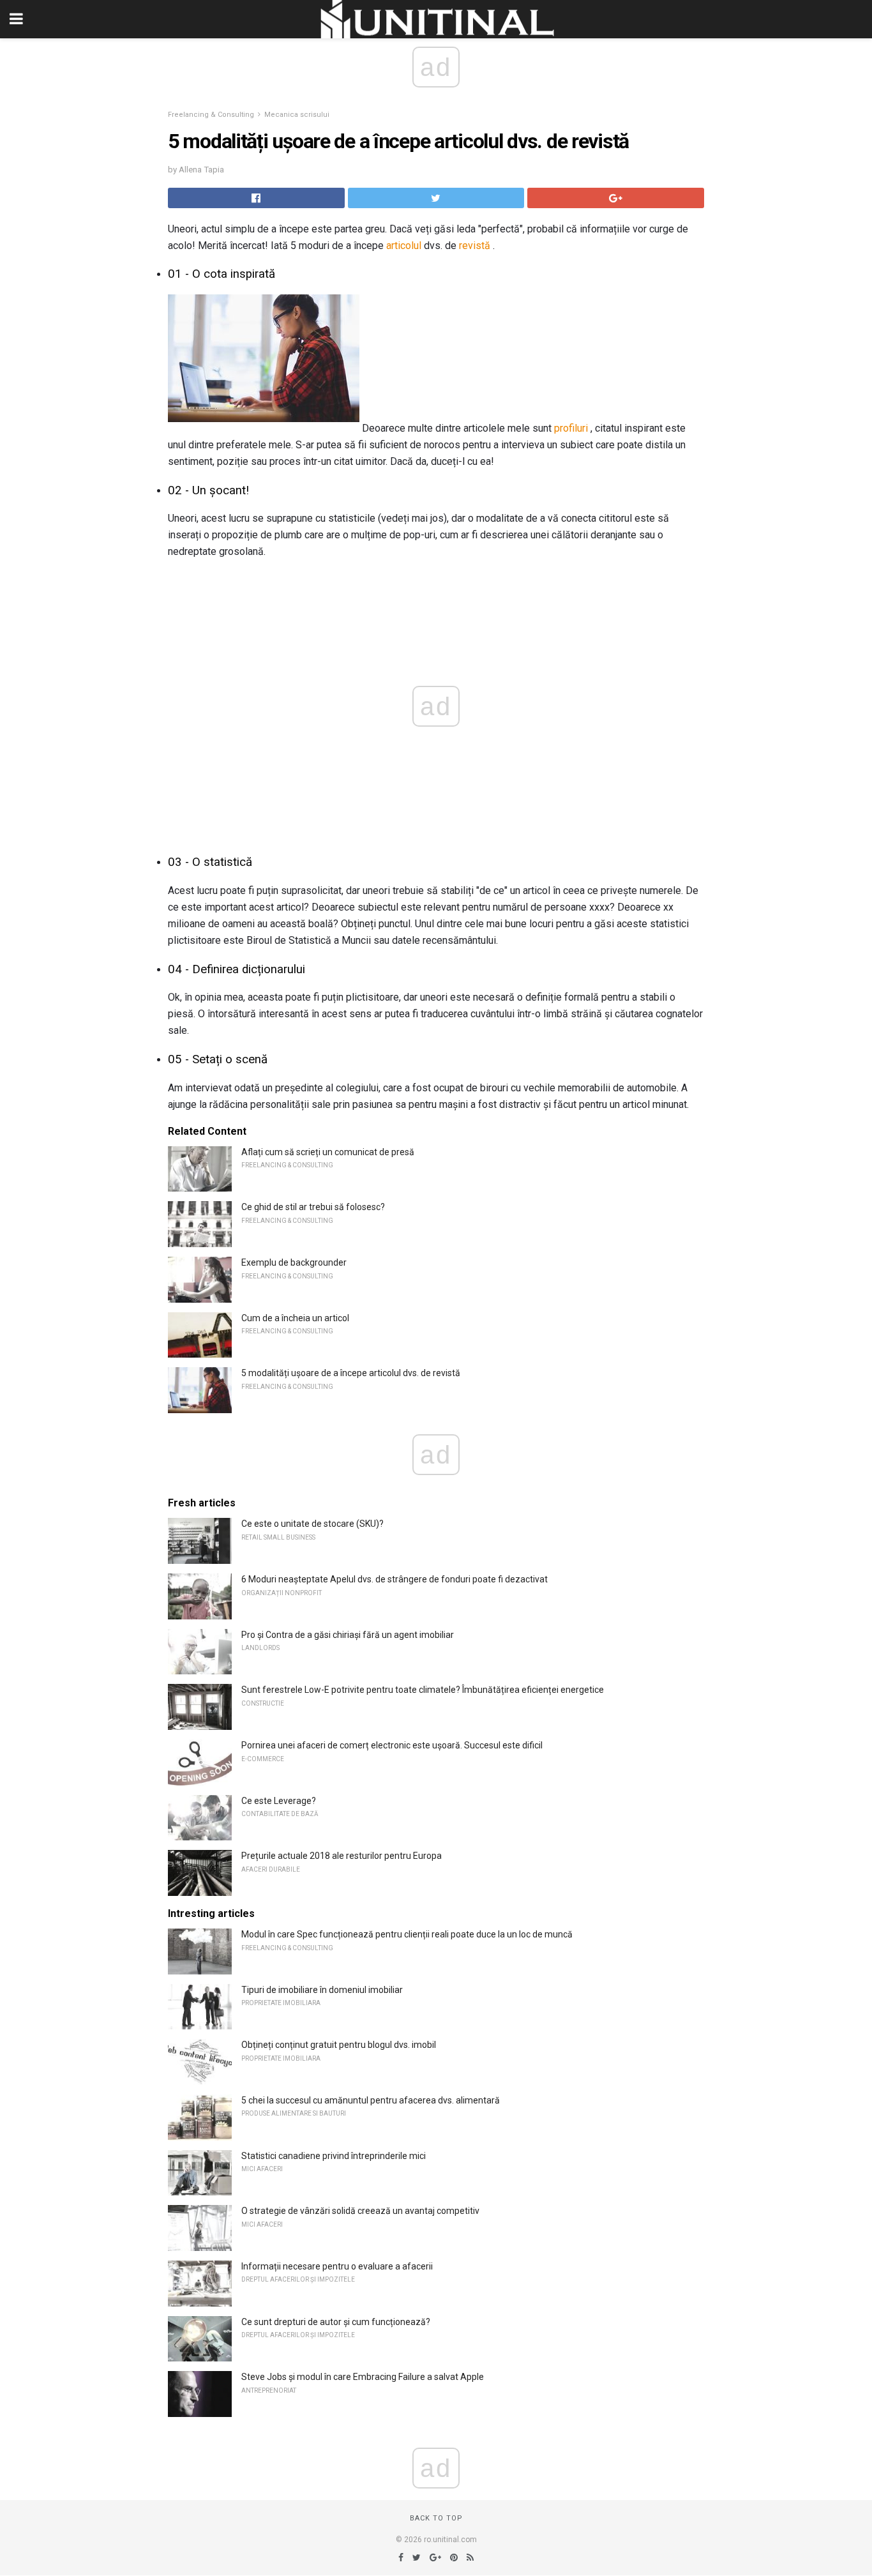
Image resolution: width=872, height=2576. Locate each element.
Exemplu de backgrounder (294, 1262)
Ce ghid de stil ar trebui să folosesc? (313, 1207)
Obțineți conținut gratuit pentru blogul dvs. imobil (339, 2045)
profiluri (571, 428)
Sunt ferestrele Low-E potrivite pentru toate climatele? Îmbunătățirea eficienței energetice (423, 1690)
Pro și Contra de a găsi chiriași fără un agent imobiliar (348, 1635)
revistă (475, 246)
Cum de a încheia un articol (295, 1318)
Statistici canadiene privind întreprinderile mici (334, 2156)
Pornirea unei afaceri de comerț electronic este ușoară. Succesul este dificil (392, 1745)
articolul (404, 246)
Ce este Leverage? (279, 1801)
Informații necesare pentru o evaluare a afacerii (337, 2266)
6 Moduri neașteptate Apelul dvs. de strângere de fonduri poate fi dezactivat (395, 1579)
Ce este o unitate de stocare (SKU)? (312, 1524)
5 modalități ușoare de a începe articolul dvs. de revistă (351, 1373)
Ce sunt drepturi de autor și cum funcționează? (336, 2322)
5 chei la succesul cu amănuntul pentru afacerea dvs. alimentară (371, 2100)
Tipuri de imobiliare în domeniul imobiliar (322, 1990)
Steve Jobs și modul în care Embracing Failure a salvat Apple (363, 2377)
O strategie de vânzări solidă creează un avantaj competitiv (360, 2211)
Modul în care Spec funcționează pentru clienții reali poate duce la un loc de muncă (407, 1934)
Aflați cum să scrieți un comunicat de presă (328, 1152)
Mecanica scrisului (297, 115)
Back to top (436, 2518)
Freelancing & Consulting (211, 115)
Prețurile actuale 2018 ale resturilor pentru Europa (342, 1856)
